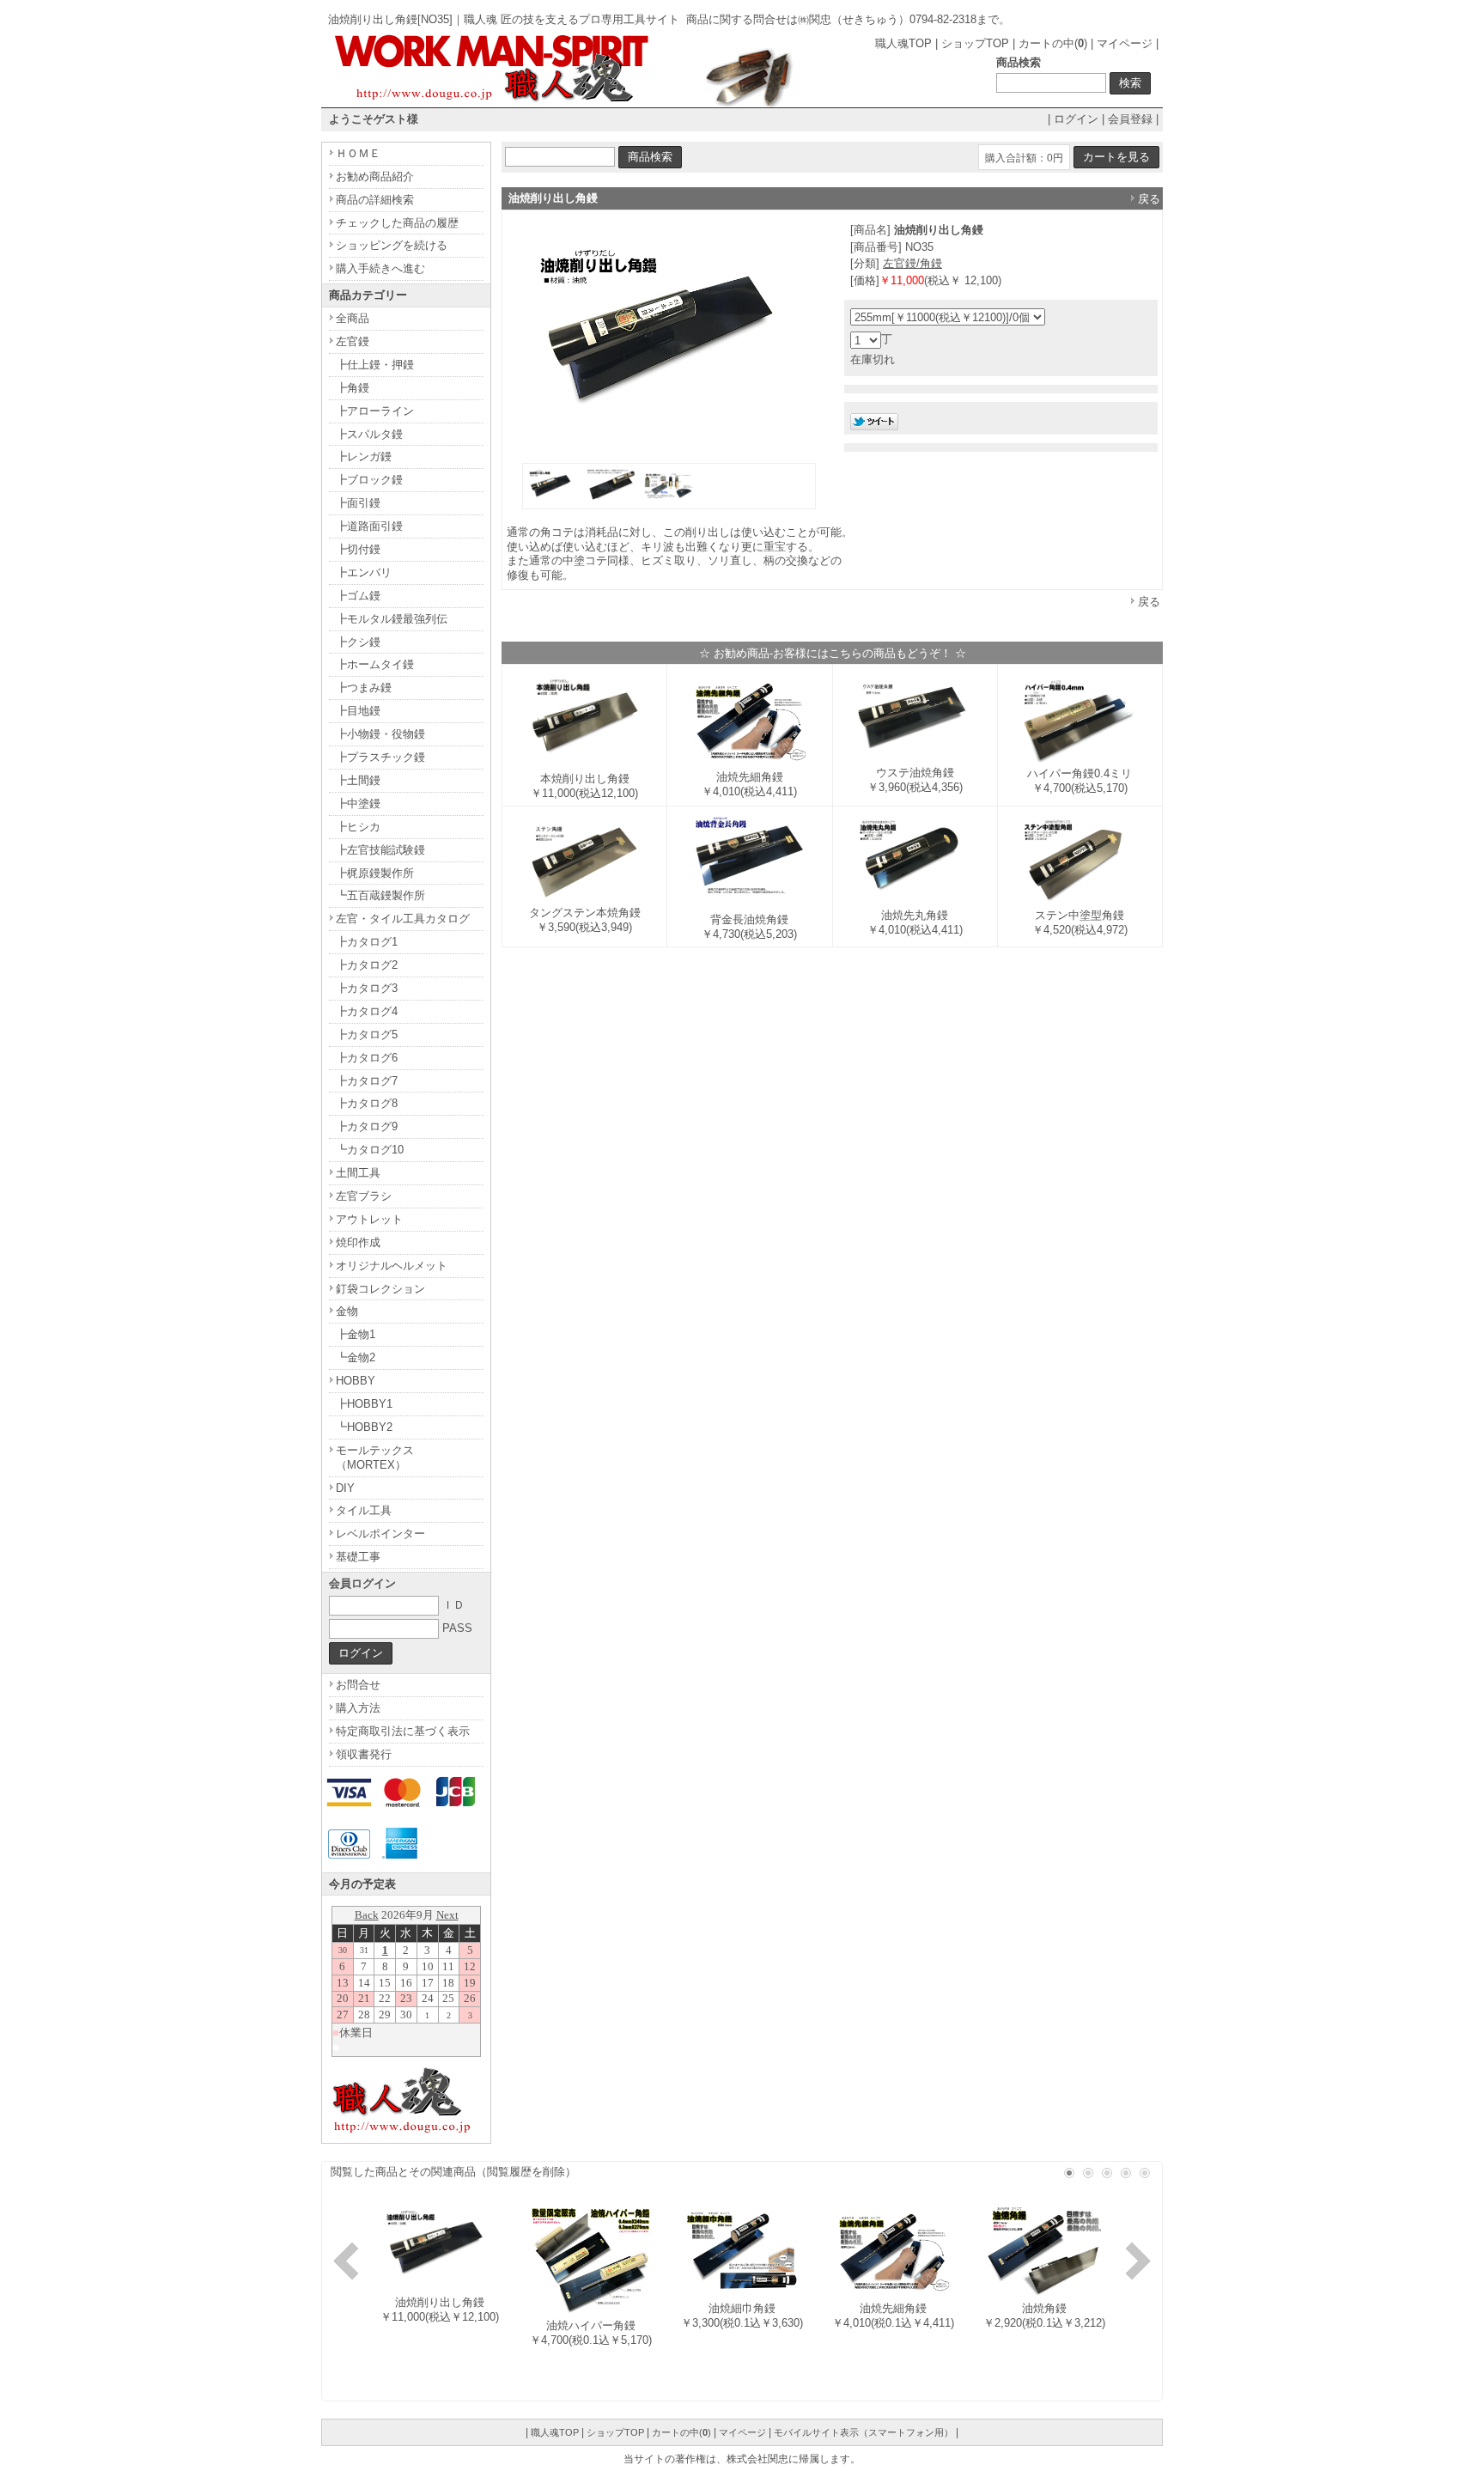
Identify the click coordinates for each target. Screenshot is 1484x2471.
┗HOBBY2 (364, 1427)
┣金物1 (356, 1334)
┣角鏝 (353, 388)
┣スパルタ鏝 (369, 434)
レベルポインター (380, 1534)
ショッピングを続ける (392, 245)
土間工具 (358, 1173)
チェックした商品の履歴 (397, 223)
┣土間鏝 (358, 780)
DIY (345, 1488)
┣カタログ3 (367, 988)
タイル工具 (364, 1510)
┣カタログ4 (367, 1011)
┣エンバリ (364, 572)
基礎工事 (358, 1557)
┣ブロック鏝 (369, 480)
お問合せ (358, 1685)
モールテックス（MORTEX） (375, 1458)
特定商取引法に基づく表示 (403, 1731)
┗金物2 (356, 1357)
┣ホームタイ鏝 (375, 664)
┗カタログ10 (370, 1150)
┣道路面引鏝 (369, 526)
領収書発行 (364, 1754)
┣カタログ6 (367, 1058)
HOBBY (356, 1381)
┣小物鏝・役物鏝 (380, 734)
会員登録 (1130, 119)
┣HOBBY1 (364, 1404)
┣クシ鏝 (358, 642)
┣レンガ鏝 (364, 456)
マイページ (1125, 43)
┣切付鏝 (358, 549)
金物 (347, 1311)
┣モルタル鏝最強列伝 (392, 619)
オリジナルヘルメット (392, 1266)
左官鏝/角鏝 (912, 263)
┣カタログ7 (367, 1081)
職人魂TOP (903, 43)
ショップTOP (975, 43)
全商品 (353, 318)
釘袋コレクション (380, 1289)
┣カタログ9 (367, 1126)
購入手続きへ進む (380, 268)
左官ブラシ (364, 1196)
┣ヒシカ (358, 827)
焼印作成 (358, 1242)
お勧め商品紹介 (375, 176)
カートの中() (1053, 43)
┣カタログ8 (367, 1103)
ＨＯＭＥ (358, 153)
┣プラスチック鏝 (380, 757)
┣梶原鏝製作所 (375, 873)
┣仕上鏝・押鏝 (375, 365)
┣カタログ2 (367, 965)
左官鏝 (353, 341)
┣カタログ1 (367, 942)
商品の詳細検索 (375, 200)
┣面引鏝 (358, 503)
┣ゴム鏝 (358, 596)
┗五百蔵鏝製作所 (380, 895)
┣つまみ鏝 (364, 688)
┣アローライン (375, 411)
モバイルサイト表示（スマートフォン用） (864, 2432)
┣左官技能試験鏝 (380, 850)
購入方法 (358, 1708)
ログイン (1076, 119)
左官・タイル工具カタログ (403, 919)
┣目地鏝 (358, 711)
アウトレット (369, 1219)
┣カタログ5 (367, 1035)
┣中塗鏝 (358, 803)
